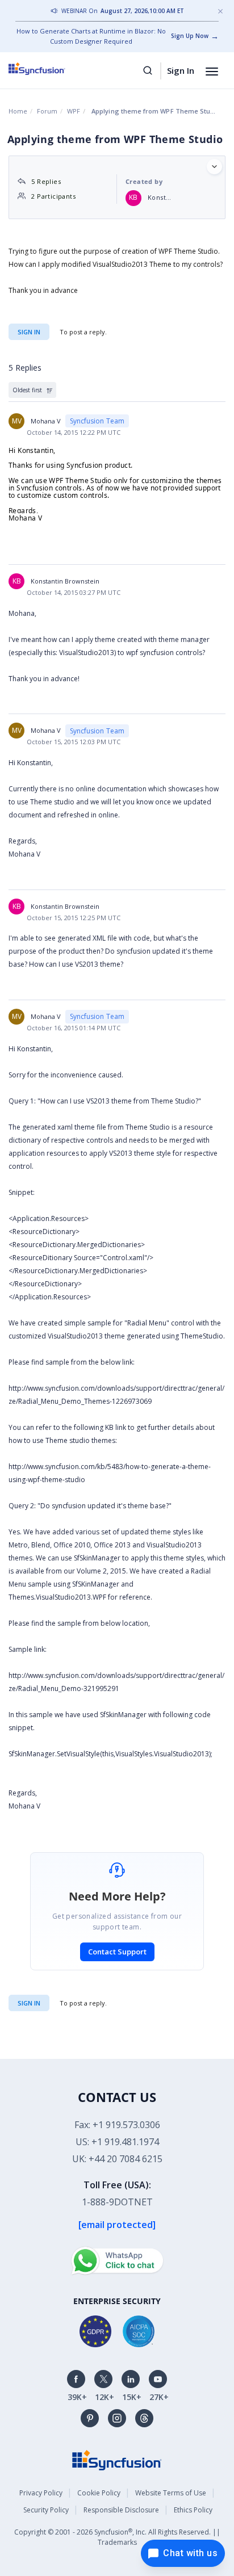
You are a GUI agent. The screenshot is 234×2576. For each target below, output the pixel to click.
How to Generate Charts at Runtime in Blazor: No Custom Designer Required (91, 36)
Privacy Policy (41, 2493)
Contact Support (117, 1952)
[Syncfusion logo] (50, 69)
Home (18, 111)
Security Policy (46, 2510)
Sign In (181, 70)
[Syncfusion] (117, 2459)
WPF (74, 111)
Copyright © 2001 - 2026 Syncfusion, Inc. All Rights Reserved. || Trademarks (117, 2537)
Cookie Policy (99, 2493)
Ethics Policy (193, 2510)
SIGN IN (29, 2003)
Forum (47, 111)
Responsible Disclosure (121, 2510)
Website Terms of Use (171, 2493)
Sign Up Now (190, 36)
